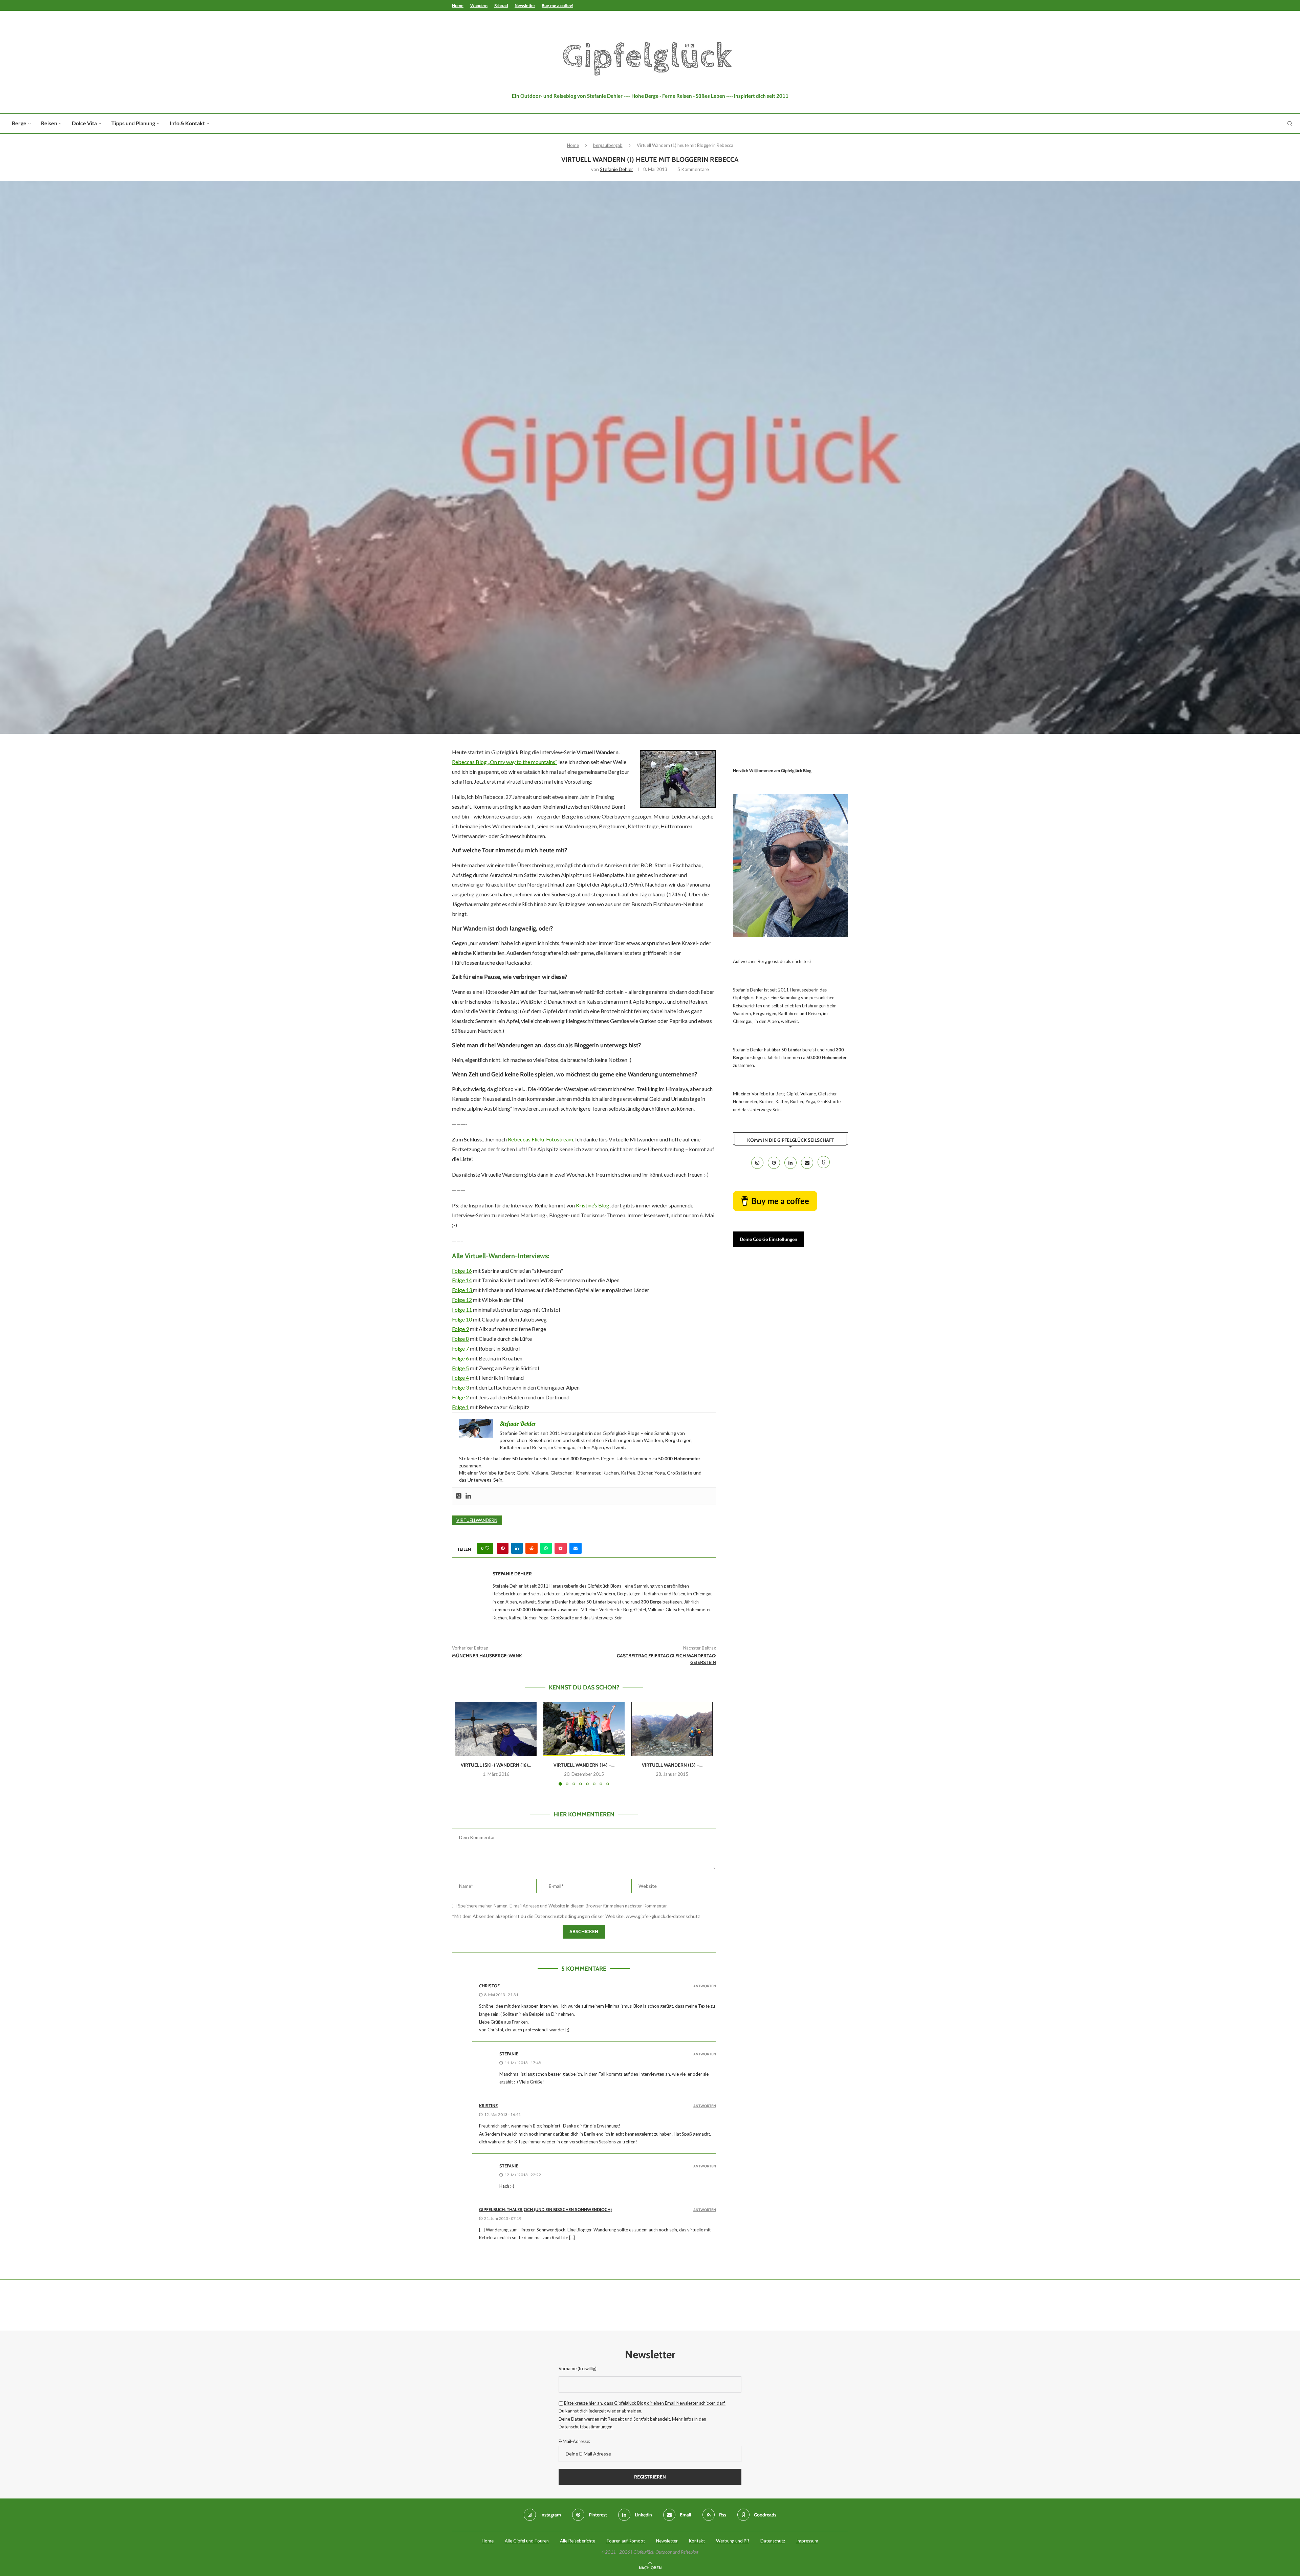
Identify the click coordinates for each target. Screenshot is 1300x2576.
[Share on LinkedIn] (517, 1548)
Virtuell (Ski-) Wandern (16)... (496, 1765)
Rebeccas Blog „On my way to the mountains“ (505, 762)
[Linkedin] (468, 1496)
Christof (489, 1986)
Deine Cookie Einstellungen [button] (768, 1239)
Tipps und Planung (133, 123)
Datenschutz (773, 2541)
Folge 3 (460, 1387)
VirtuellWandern (477, 1520)
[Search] (1290, 124)
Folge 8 (460, 1339)
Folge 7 (460, 1348)
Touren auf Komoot (626, 2541)
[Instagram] (758, 1163)
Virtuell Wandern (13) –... (672, 1765)
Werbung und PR (733, 2541)
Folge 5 (460, 1368)
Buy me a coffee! (557, 5)
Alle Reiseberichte (578, 2541)
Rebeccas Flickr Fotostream (540, 1139)
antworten (705, 1986)
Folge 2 (460, 1397)
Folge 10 (462, 1319)
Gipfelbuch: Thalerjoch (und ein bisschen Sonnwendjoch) (545, 2209)
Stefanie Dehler (616, 169)
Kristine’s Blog (593, 1205)
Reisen (49, 123)
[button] (464, 1743)
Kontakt (697, 2541)
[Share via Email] (576, 1548)
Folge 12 (462, 1300)
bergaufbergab (608, 145)
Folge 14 (462, 1280)
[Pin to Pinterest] (503, 1548)
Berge (19, 123)
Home (458, 5)
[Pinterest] (774, 1163)
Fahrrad (501, 5)
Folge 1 (460, 1407)
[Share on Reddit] (532, 1548)
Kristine (488, 2105)
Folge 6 (460, 1358)
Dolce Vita (84, 123)
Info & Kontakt (187, 123)
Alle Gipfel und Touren (527, 2541)
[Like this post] (487, 1548)
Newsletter (525, 5)
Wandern (479, 5)
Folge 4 (460, 1378)
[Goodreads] (459, 1496)
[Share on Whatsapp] (546, 1548)
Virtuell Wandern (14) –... (584, 1765)
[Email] (808, 1163)
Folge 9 (460, 1329)
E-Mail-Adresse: (574, 2441)
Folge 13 (462, 1290)
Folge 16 (462, 1271)
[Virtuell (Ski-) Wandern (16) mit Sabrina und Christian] (496, 1729)
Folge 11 (462, 1309)
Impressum (807, 2541)
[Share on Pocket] (561, 1548)
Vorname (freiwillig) (578, 2368)
